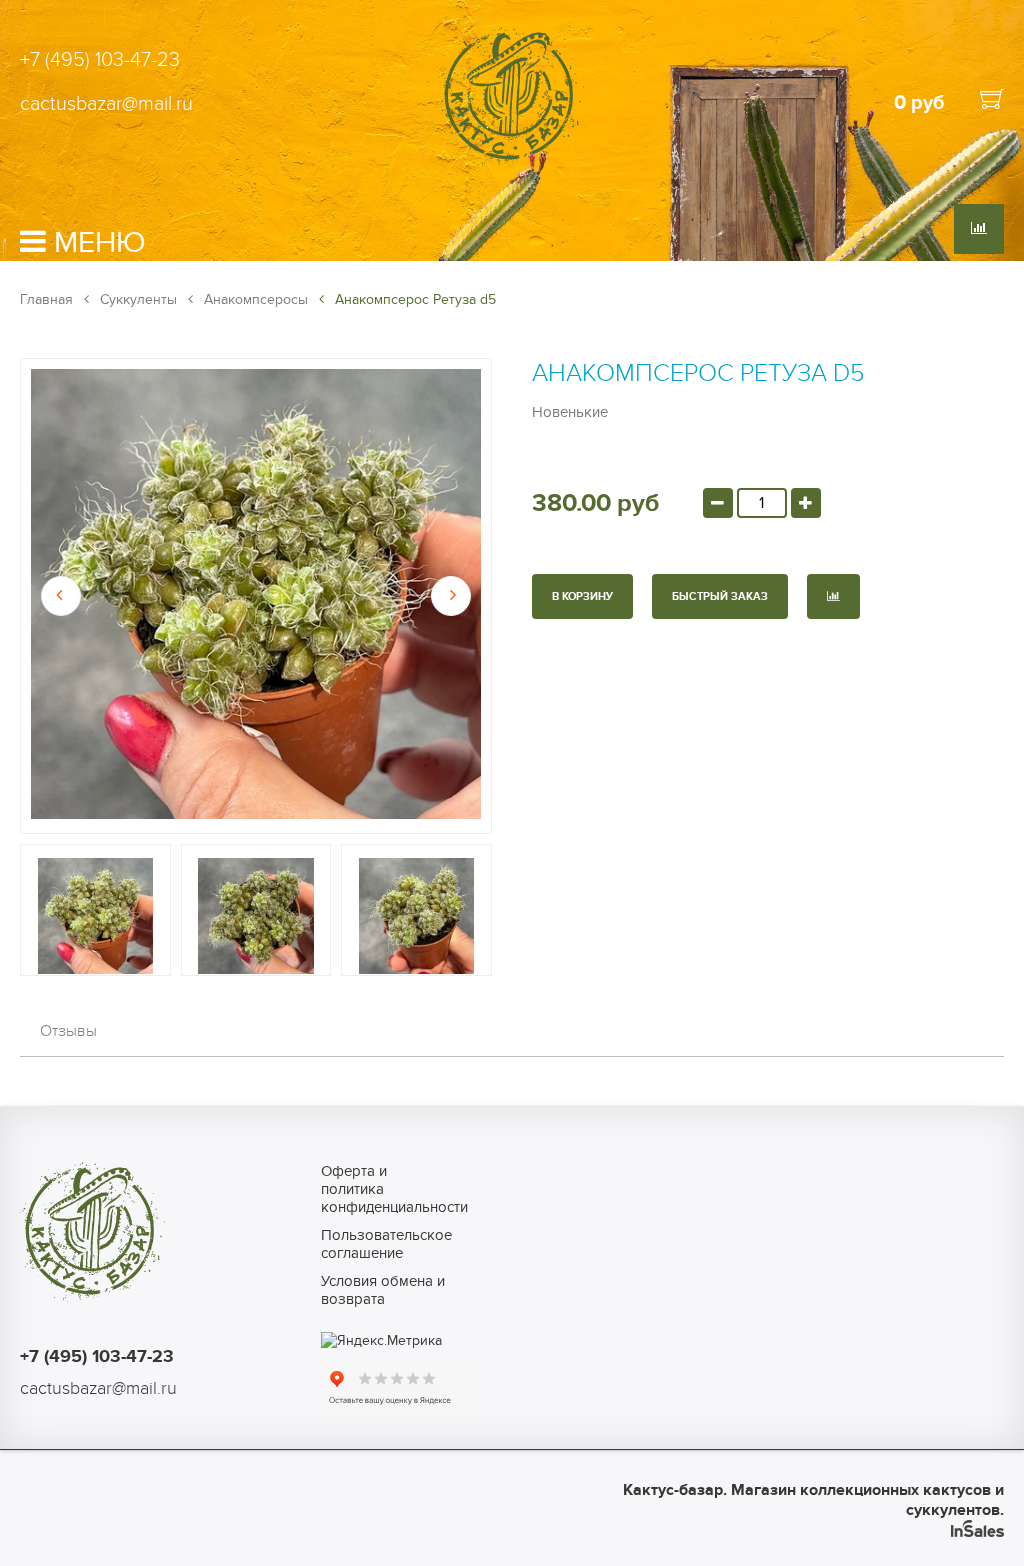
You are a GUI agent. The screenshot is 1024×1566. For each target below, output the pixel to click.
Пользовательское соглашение (386, 1244)
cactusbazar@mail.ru (106, 104)
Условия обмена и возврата (383, 1290)
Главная (46, 299)
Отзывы (68, 1031)
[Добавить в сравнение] (833, 596)
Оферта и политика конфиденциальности (386, 1189)
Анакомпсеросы (254, 299)
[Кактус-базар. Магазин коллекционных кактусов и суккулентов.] (511, 162)
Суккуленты (136, 299)
